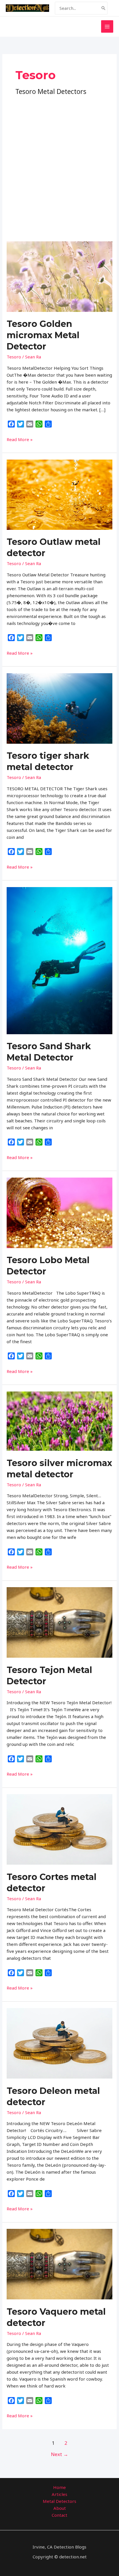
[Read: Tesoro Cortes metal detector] (59, 1829)
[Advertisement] (59, 159)
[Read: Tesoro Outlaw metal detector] (59, 494)
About (60, 2508)
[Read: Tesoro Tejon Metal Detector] (59, 1622)
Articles (59, 2494)
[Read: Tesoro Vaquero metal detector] (59, 2264)
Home (59, 2487)
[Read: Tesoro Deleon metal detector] (59, 2043)
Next (59, 2454)
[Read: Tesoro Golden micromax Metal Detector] (59, 276)
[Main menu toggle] (107, 26)
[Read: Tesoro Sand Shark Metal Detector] (59, 960)
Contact (59, 2515)
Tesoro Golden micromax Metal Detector (43, 335)
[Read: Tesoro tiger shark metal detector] (59, 708)
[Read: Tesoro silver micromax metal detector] (59, 1420)
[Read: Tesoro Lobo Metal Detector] (59, 1212)
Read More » (20, 439)
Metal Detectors (59, 2501)
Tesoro (14, 357)
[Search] (103, 8)
